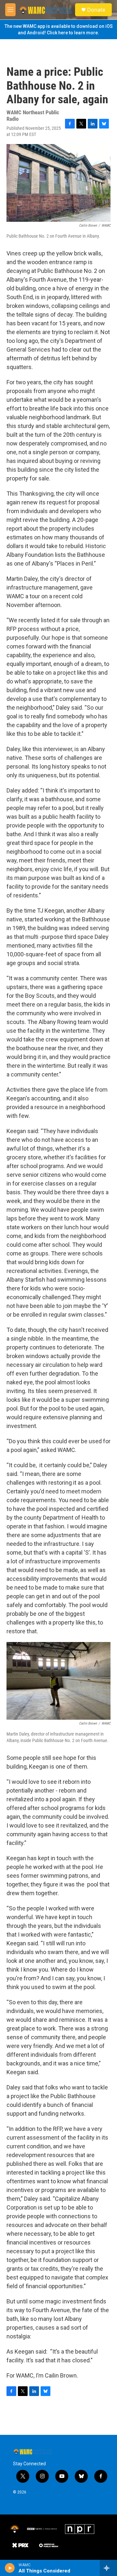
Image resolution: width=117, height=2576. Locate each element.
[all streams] (108, 2568)
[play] (10, 2568)
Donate (96, 10)
